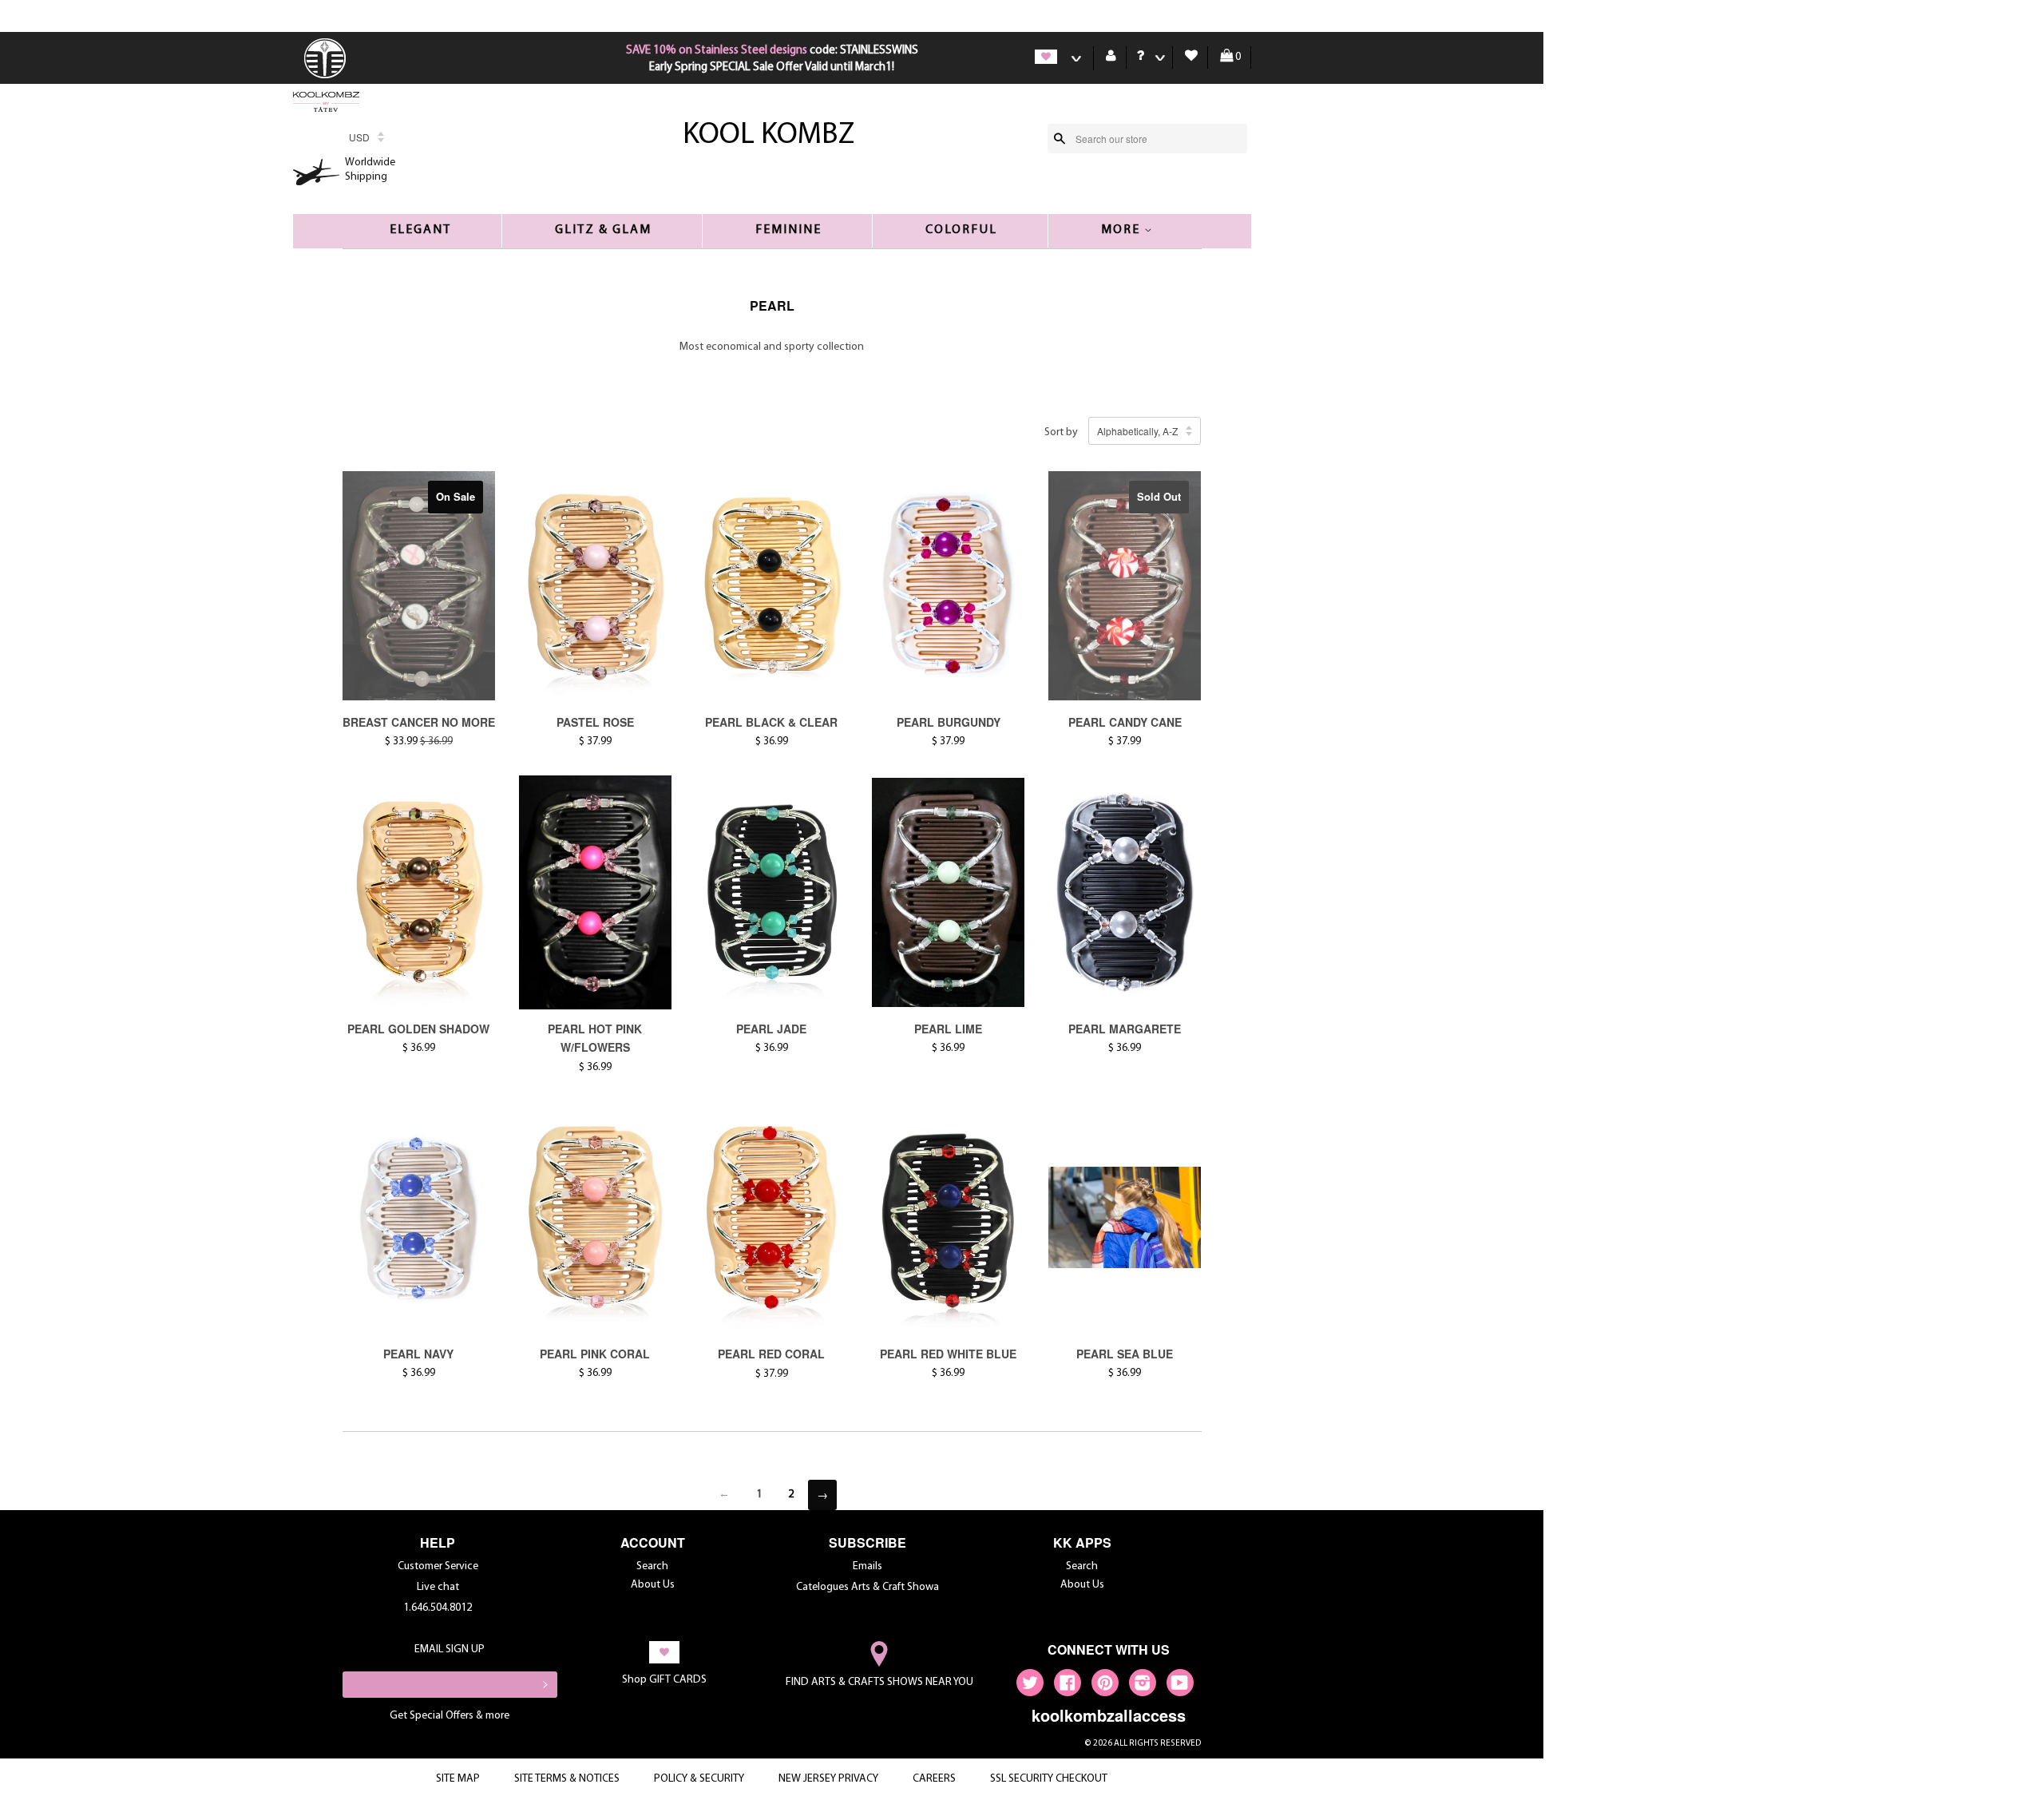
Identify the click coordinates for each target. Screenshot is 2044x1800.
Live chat (438, 1587)
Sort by (1061, 432)
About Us (653, 1585)
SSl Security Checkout (1049, 1779)
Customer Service (438, 1566)
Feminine (788, 230)
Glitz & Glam (603, 230)
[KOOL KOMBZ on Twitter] (1030, 1686)
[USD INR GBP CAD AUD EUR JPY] (366, 142)
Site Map (458, 1779)
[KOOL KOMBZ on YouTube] (1180, 1686)
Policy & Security (699, 1779)
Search (652, 1566)
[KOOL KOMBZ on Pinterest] (1105, 1686)
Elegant (420, 230)
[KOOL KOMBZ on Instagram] (1143, 1686)
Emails (868, 1566)
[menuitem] (327, 77)
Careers (934, 1779)
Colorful (961, 230)
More (1123, 230)
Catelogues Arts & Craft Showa (868, 1587)
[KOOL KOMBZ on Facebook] (1068, 1686)
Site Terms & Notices (567, 1779)
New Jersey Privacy (828, 1779)
